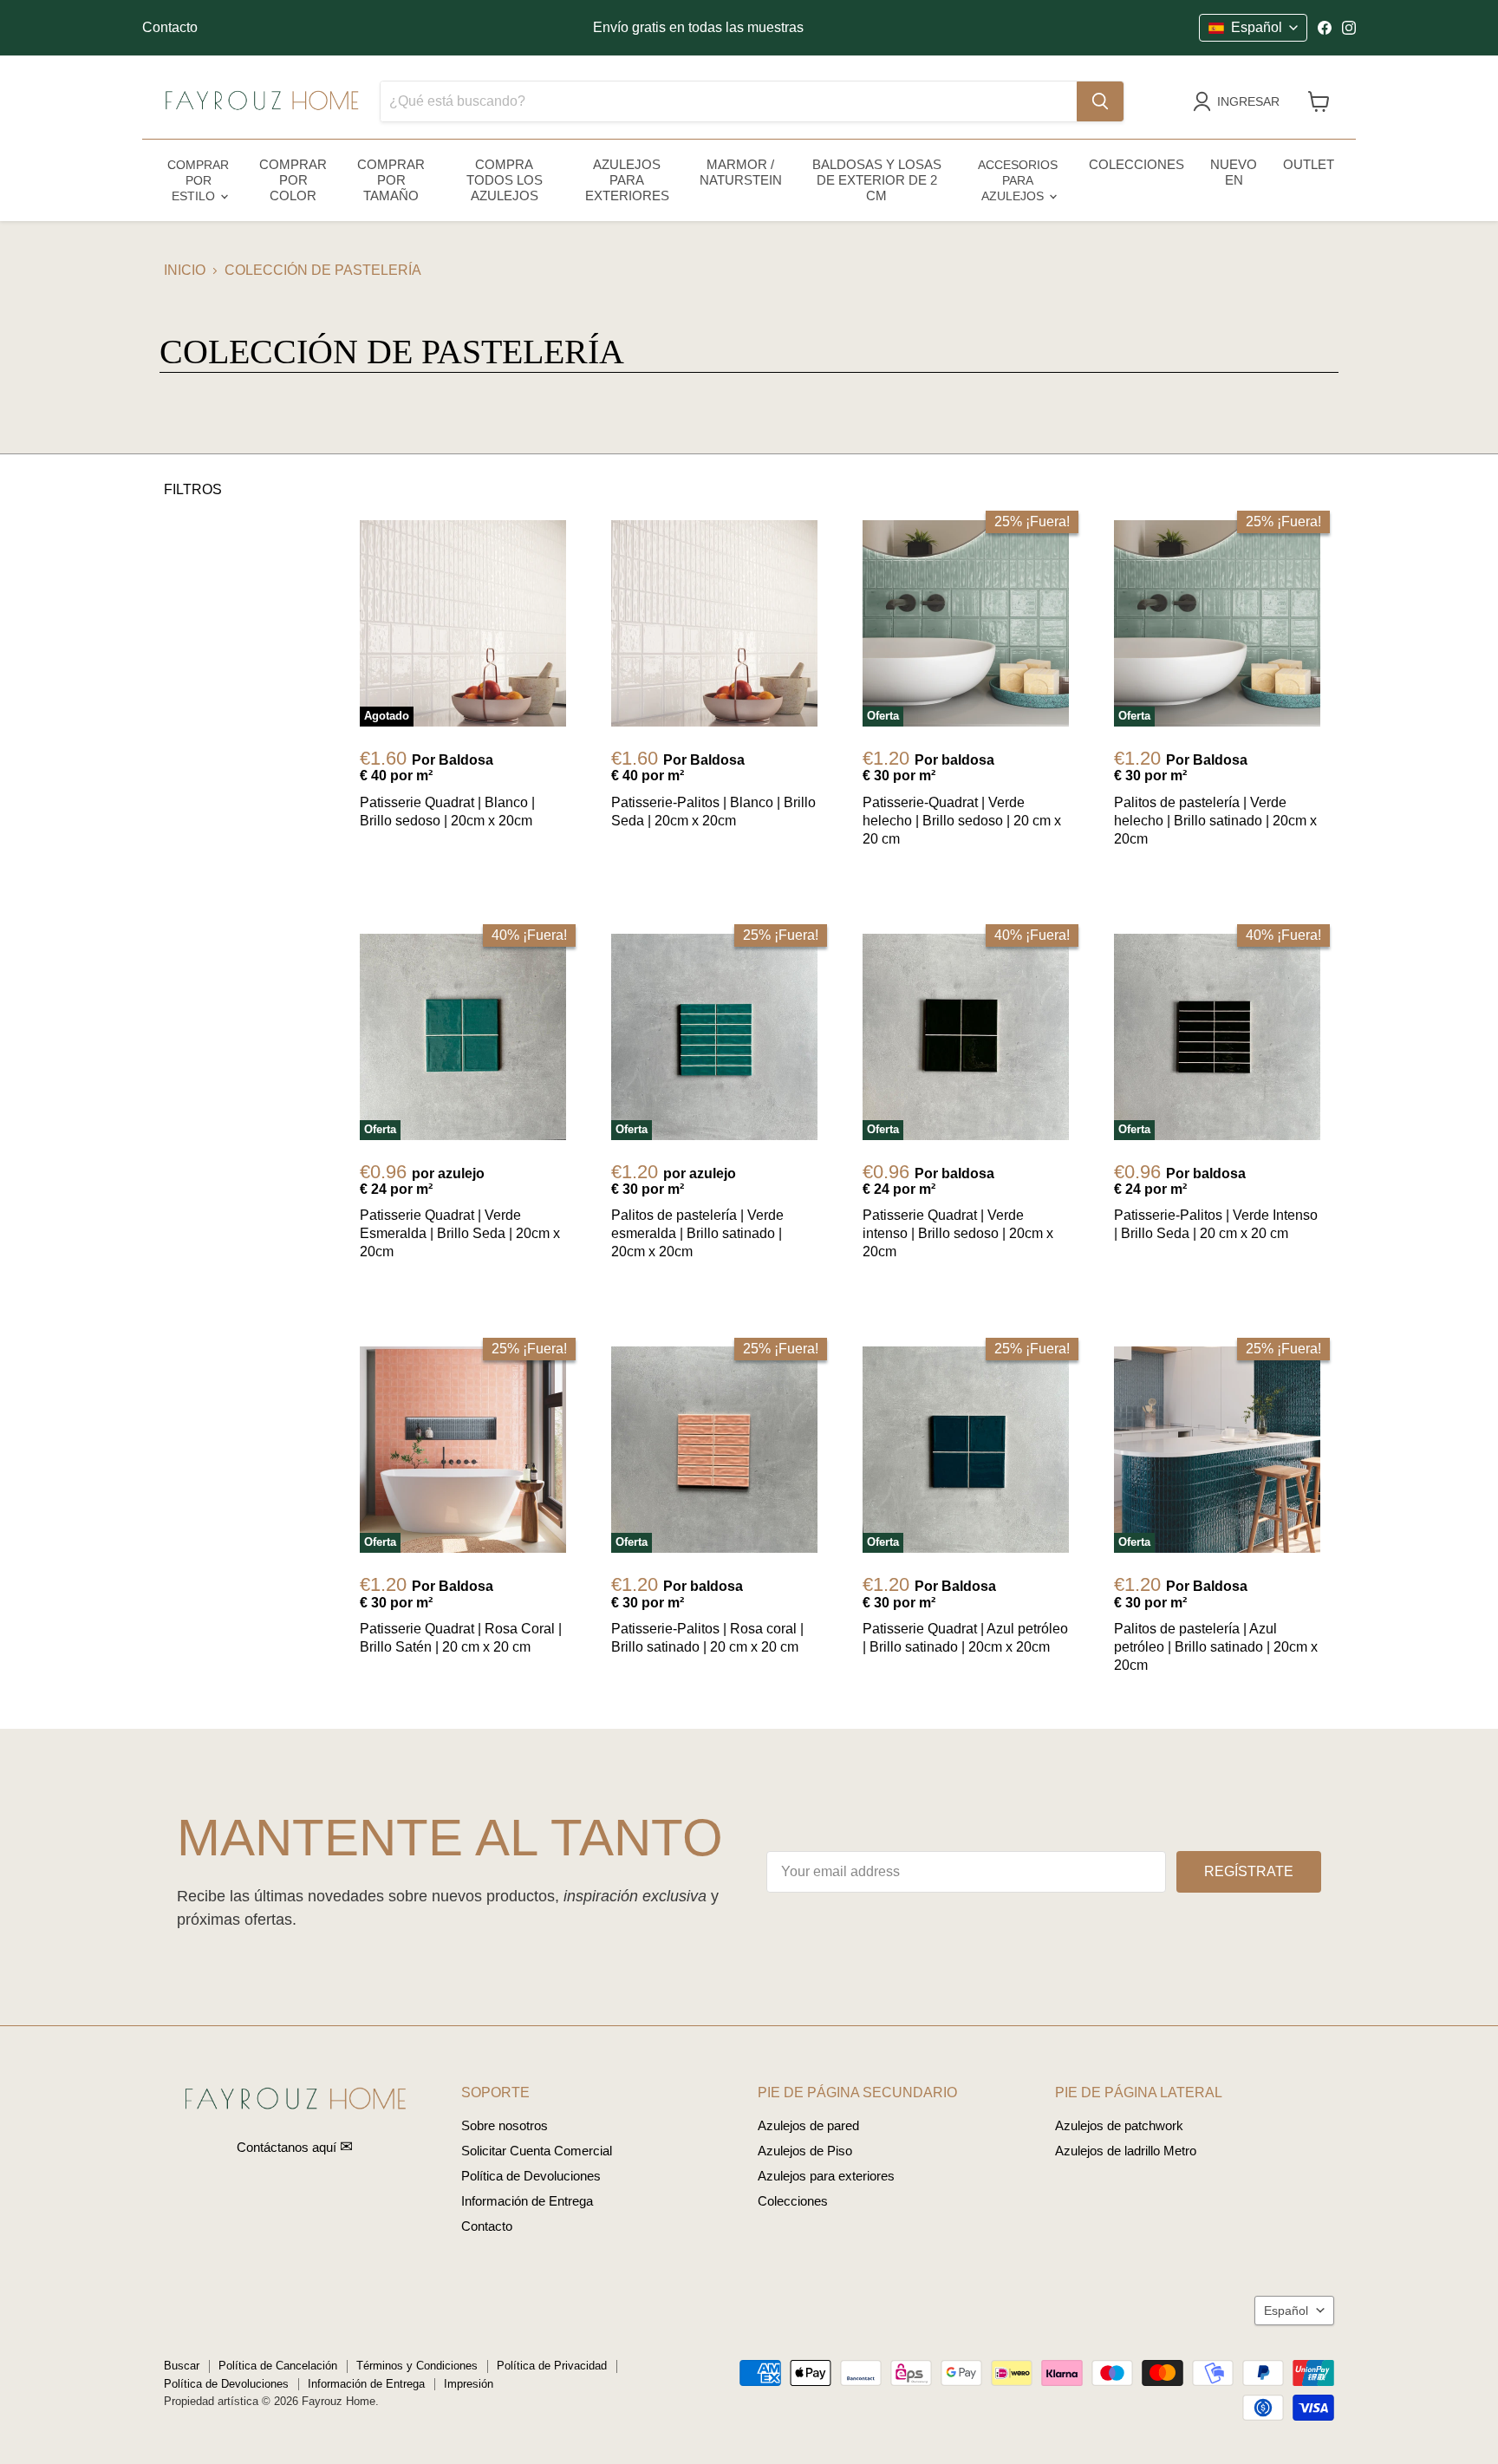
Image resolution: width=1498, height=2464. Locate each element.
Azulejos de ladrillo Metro (1126, 2151)
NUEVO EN (1234, 172)
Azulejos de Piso (805, 2151)
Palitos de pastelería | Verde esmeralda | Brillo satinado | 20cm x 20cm (697, 1233)
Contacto (170, 27)
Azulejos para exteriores (826, 2176)
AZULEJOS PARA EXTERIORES (627, 180)
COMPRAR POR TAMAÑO (391, 180)
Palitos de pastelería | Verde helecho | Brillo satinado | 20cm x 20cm (1215, 821)
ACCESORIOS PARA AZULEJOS (1018, 180)
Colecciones (793, 2201)
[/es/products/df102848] (714, 623)
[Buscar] (1100, 101)
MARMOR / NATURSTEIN (741, 172)
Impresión (469, 2384)
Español (1286, 2311)
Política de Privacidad (552, 2366)
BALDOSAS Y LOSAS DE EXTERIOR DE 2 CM (877, 180)
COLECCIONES (1137, 164)
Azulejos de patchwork (1119, 2125)
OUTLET (1309, 164)
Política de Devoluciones (531, 2176)
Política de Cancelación (278, 2366)
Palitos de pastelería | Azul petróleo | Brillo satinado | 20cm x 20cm (1216, 1647)
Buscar (182, 2366)
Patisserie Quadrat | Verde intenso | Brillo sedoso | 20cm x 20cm (958, 1233)
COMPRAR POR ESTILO (198, 180)
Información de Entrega (527, 2201)
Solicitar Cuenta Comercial (537, 2151)
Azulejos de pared (808, 2125)
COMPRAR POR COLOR (293, 180)
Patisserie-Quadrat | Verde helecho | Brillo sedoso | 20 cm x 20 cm (962, 821)
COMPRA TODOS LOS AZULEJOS (505, 180)
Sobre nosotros (505, 2125)
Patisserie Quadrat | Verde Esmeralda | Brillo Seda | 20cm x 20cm (460, 1233)
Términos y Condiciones (417, 2366)
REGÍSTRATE (1249, 1871)
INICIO (185, 270)
